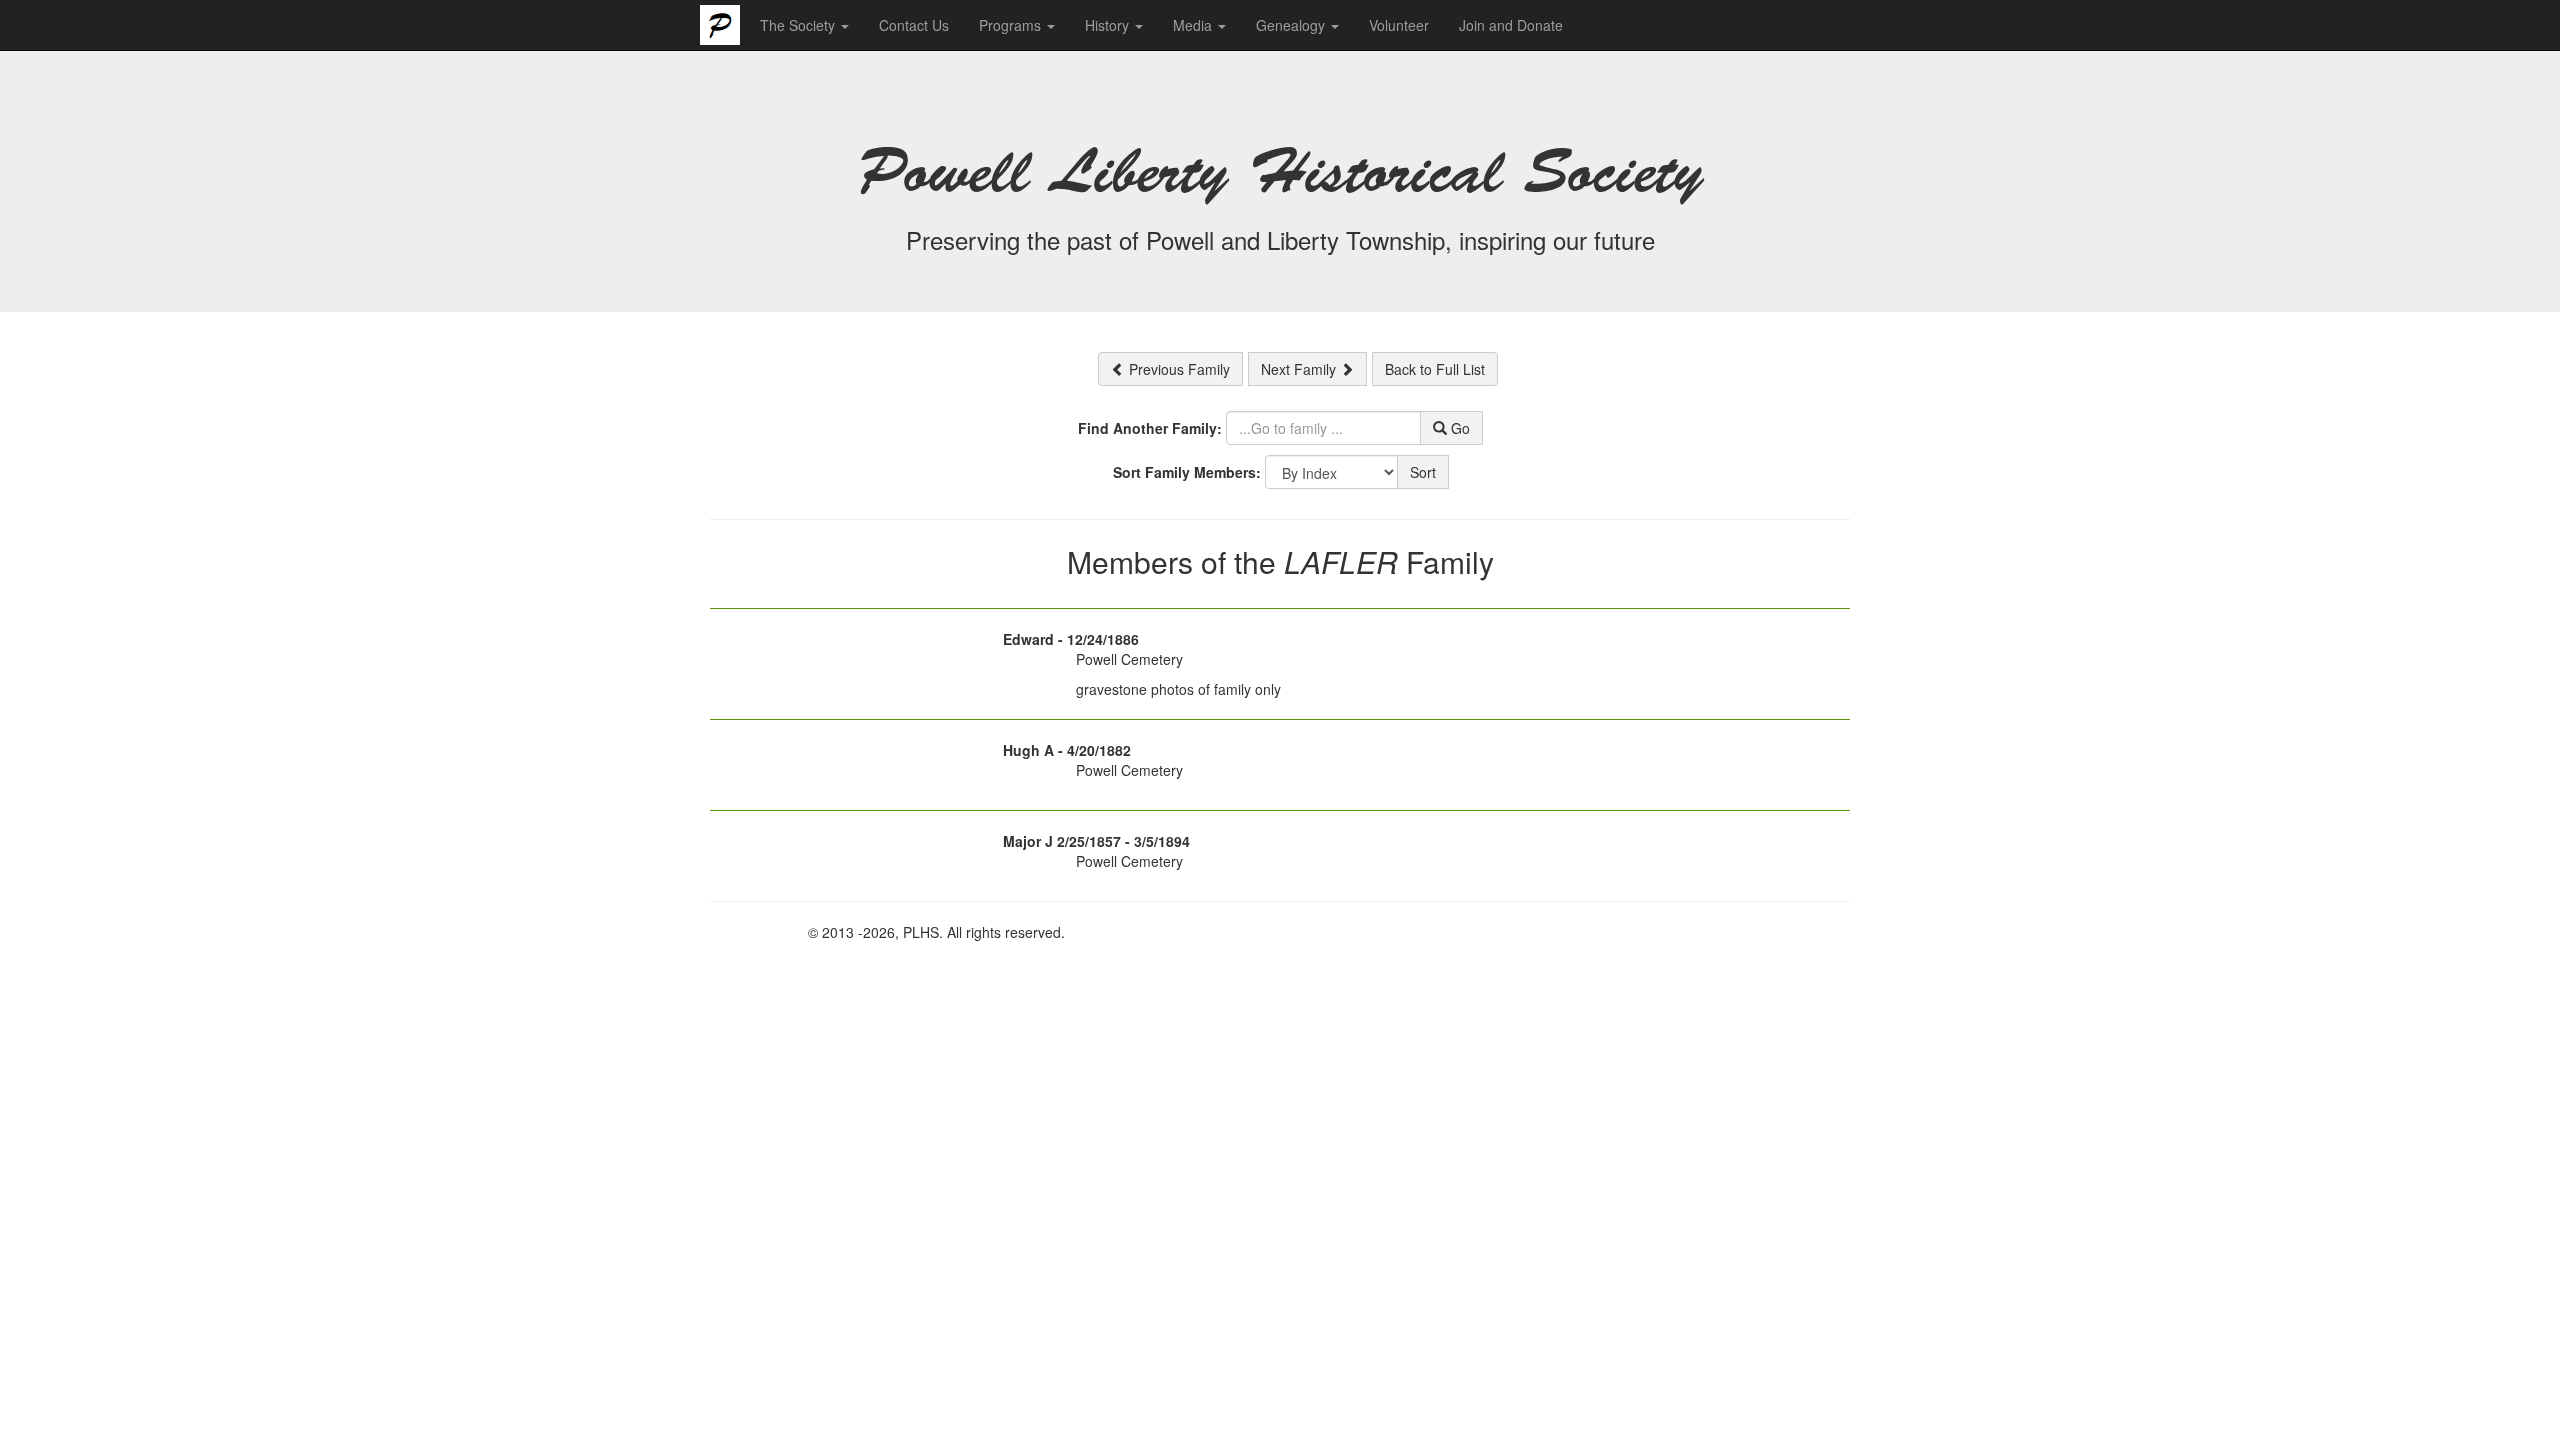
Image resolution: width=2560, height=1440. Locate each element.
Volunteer (1399, 25)
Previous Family (1177, 369)
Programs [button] (1012, 25)
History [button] (1109, 25)
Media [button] (1194, 25)
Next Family (1300, 369)
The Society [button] (799, 25)
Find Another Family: (1150, 428)
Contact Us (914, 25)
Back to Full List (1435, 369)
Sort (1423, 472)
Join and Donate (1511, 25)
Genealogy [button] (1292, 25)
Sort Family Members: (1187, 472)
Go (1458, 428)
